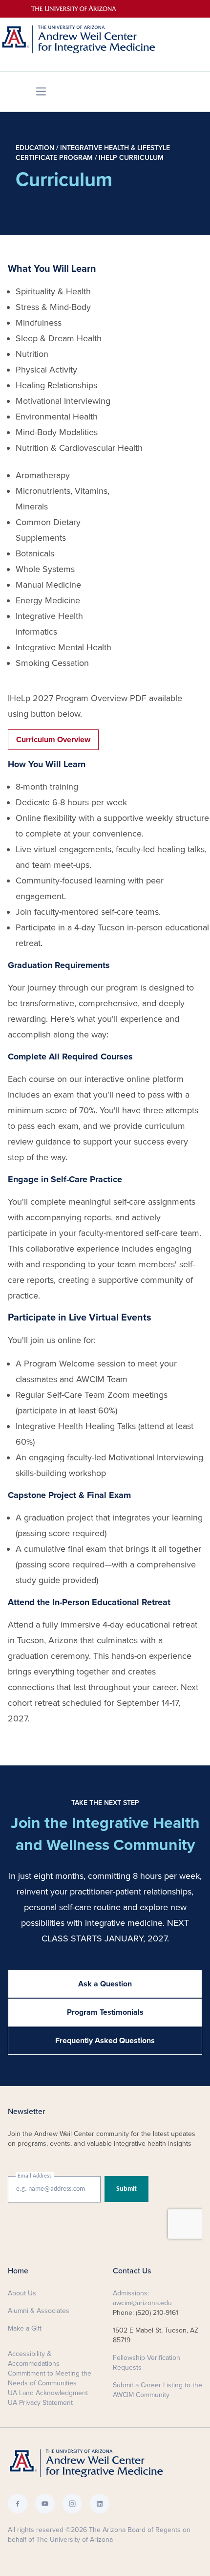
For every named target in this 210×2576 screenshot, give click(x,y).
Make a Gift (25, 2328)
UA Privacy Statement (40, 2403)
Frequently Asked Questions (105, 2041)
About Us (22, 2293)
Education (35, 148)
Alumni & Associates (39, 2311)
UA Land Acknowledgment (48, 2393)
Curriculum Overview (53, 740)
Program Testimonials (105, 2012)
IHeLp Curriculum (131, 158)
